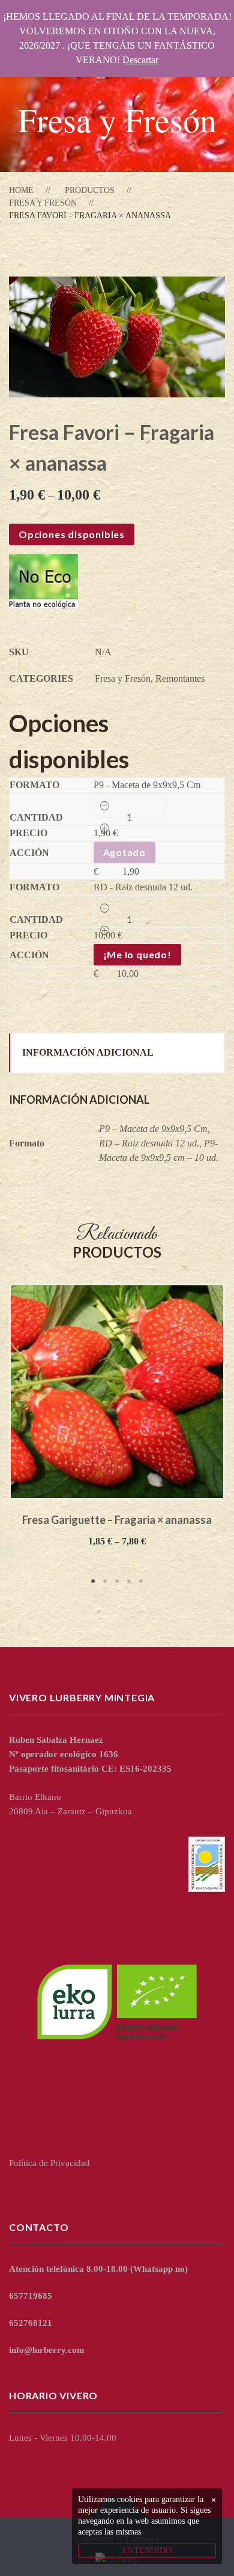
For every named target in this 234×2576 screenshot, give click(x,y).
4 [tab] (129, 1581)
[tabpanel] (117, 1416)
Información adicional (88, 1052)
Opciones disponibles (72, 534)
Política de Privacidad (49, 2163)
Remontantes (180, 678)
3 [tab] (117, 1581)
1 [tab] (93, 1581)
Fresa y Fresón (43, 203)
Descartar (140, 60)
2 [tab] (105, 1581)
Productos (90, 190)
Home (21, 190)
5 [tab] (141, 1581)
